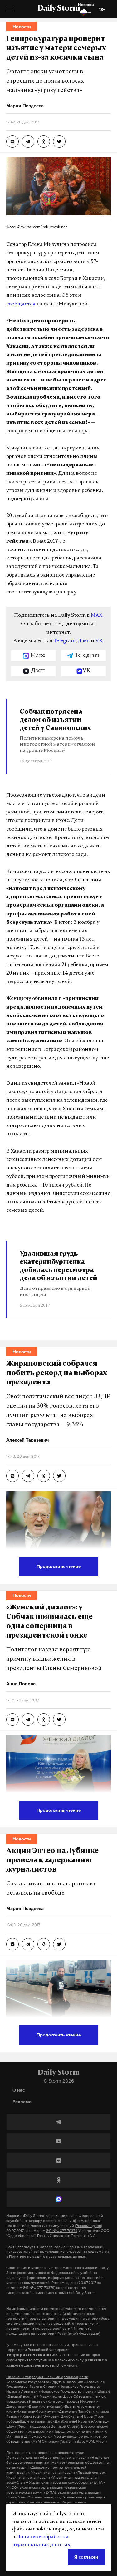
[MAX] (58, 2199)
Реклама (22, 2101)
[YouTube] (58, 2141)
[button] (10, 11)
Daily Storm (59, 9)
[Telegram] (58, 2122)
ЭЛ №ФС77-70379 (62, 2231)
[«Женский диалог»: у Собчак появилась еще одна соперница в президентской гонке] (12, 1720)
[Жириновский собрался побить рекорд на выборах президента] (12, 1476)
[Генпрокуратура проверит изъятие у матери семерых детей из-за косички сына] (12, 142)
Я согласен (86, 2557)
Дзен (84, 641)
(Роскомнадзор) (88, 2226)
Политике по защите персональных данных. (48, 2257)
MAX (97, 616)
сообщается (21, 304)
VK (99, 641)
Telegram (64, 641)
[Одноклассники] (58, 2180)
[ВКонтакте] (58, 2161)
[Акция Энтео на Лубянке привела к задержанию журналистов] (12, 1944)
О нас (19, 2090)
